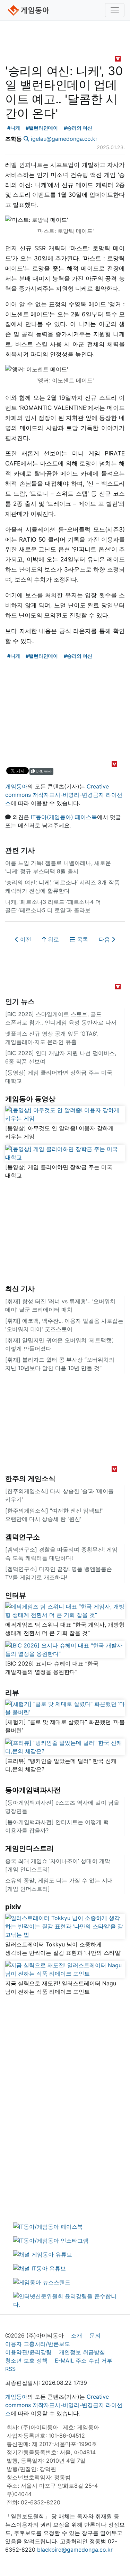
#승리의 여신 (78, 128)
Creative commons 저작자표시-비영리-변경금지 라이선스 (64, 795)
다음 (105, 939)
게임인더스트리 (29, 1848)
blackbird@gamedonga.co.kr (75, 2550)
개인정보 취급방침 (82, 2352)
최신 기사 (20, 1289)
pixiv (13, 1907)
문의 (95, 2335)
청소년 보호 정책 (26, 2360)
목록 (82, 939)
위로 (53, 939)
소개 (77, 2335)
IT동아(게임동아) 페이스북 (64, 817)
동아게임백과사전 (33, 1790)
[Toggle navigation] (115, 10)
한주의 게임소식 (30, 1479)
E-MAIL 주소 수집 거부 (84, 2360)
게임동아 (16, 786)
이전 (25, 939)
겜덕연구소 (23, 1537)
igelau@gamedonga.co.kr (64, 139)
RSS (10, 2369)
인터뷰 (16, 1595)
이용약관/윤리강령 (28, 2352)
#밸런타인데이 (42, 128)
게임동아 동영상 (30, 1099)
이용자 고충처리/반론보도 (38, 2344)
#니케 (14, 128)
